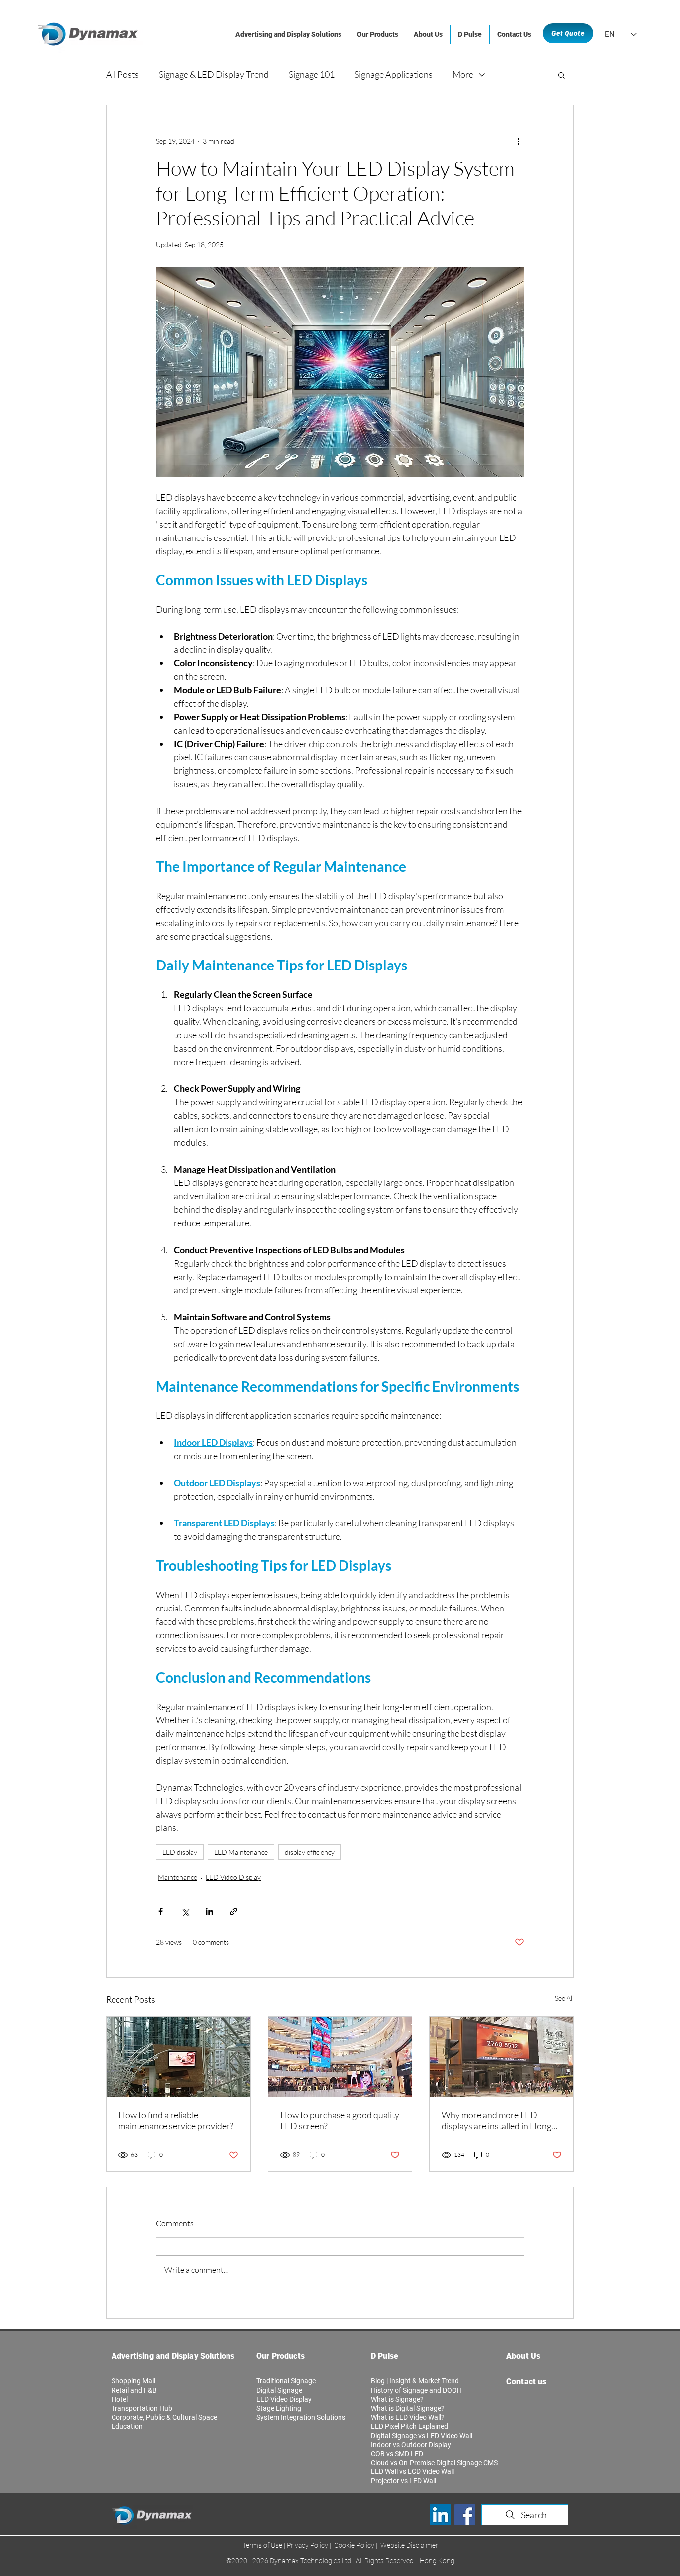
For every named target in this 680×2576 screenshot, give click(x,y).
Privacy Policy (308, 2545)
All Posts (122, 74)
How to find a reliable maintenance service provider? (176, 2120)
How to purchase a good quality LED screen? (340, 2120)
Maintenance (177, 1877)
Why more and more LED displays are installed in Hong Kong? (496, 2120)
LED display (180, 1852)
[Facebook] (465, 2515)
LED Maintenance (241, 1852)
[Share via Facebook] (161, 1911)
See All (564, 1998)
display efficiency (310, 1852)
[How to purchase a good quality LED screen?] (340, 2057)
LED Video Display (233, 1877)
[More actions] (518, 141)
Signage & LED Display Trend (214, 74)
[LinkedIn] (441, 2515)
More (463, 74)
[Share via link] (234, 1911)
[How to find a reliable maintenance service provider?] (178, 2057)
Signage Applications (394, 74)
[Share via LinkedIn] (209, 1911)
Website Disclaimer (408, 2545)
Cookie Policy (355, 2545)
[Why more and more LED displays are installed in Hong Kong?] (502, 2057)
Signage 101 (312, 74)
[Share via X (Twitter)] (185, 1911)
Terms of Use (263, 2545)
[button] (561, 75)
